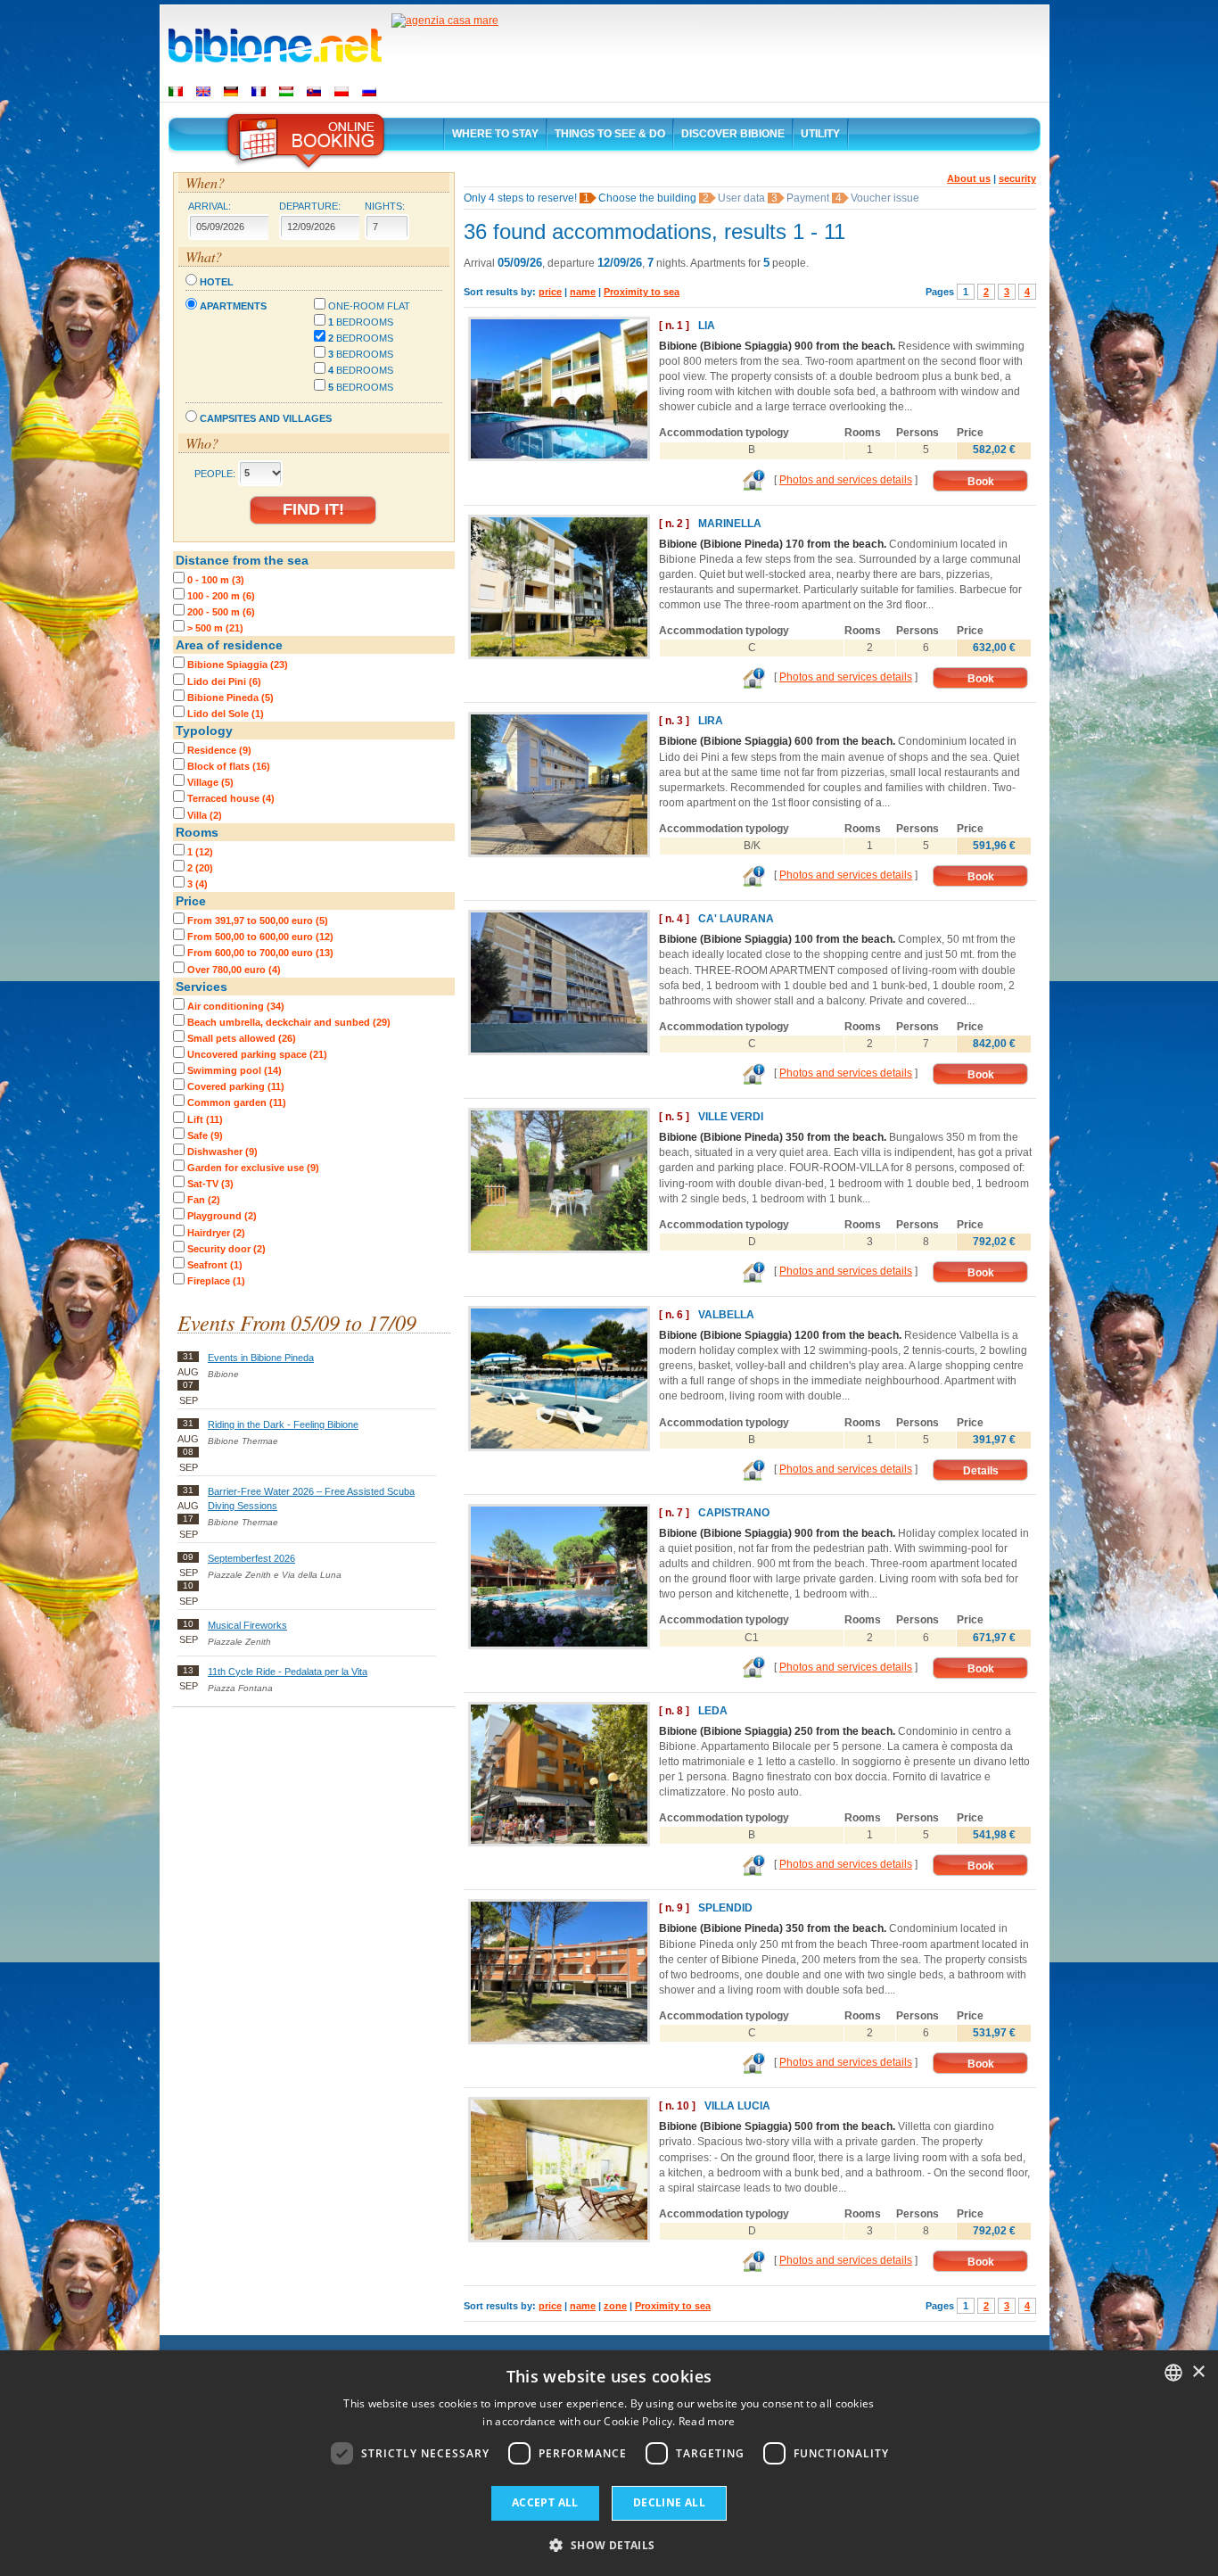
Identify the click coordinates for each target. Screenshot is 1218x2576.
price (550, 292)
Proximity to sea (642, 292)
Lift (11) (205, 1119)
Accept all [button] (545, 2502)
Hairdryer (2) (216, 1233)
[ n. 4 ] (674, 919)
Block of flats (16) (229, 766)
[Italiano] (176, 91)
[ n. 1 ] (674, 326)
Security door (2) (226, 1249)
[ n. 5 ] (674, 1117)
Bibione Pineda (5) (230, 698)
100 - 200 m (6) (221, 596)
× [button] (1198, 2372)
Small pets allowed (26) (242, 1038)
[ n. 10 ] (677, 2106)
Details (981, 1471)
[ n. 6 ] (674, 1315)
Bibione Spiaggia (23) (238, 665)
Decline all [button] (669, 2502)
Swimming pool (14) (235, 1070)
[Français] (259, 91)
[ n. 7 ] (674, 1513)
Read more (707, 2421)
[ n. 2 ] (674, 524)
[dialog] (609, 2463)
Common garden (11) (237, 1102)
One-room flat (369, 306)
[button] (609, 2544)
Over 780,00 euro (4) (234, 970)
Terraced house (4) (231, 798)
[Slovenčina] (314, 91)
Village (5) (210, 782)
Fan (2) (204, 1200)
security (1017, 178)
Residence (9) (219, 750)
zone (615, 2306)
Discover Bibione (733, 134)
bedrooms (361, 322)
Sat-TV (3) (210, 1184)
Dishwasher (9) (222, 1152)
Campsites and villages (266, 418)
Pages (940, 292)
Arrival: (210, 206)
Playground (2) (222, 1216)
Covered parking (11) (236, 1086)
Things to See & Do (610, 134)
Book (981, 482)
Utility (820, 134)
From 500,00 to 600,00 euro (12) (260, 937)
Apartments (233, 306)
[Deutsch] (231, 91)
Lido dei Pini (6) (224, 681)
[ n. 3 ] (674, 721)
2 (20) (200, 868)
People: (215, 473)
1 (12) (200, 852)
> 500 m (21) (215, 628)
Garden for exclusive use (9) (253, 1168)
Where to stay (495, 134)
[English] (203, 91)
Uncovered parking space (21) (257, 1054)
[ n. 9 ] (674, 1908)
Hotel (217, 282)
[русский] (369, 91)
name (583, 292)
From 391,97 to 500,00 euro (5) (258, 921)
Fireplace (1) (216, 1281)
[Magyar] (286, 91)
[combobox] (1173, 2373)
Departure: (310, 206)
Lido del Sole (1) (226, 714)
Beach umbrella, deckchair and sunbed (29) (289, 1022)
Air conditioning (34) (236, 1006)
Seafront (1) (215, 1265)
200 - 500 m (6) (221, 612)
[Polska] (342, 91)
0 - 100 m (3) (216, 580)
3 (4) (198, 884)
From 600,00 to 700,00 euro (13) (260, 953)
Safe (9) (205, 1135)
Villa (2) (205, 815)
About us (969, 178)
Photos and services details (846, 480)
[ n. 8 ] (674, 1711)
